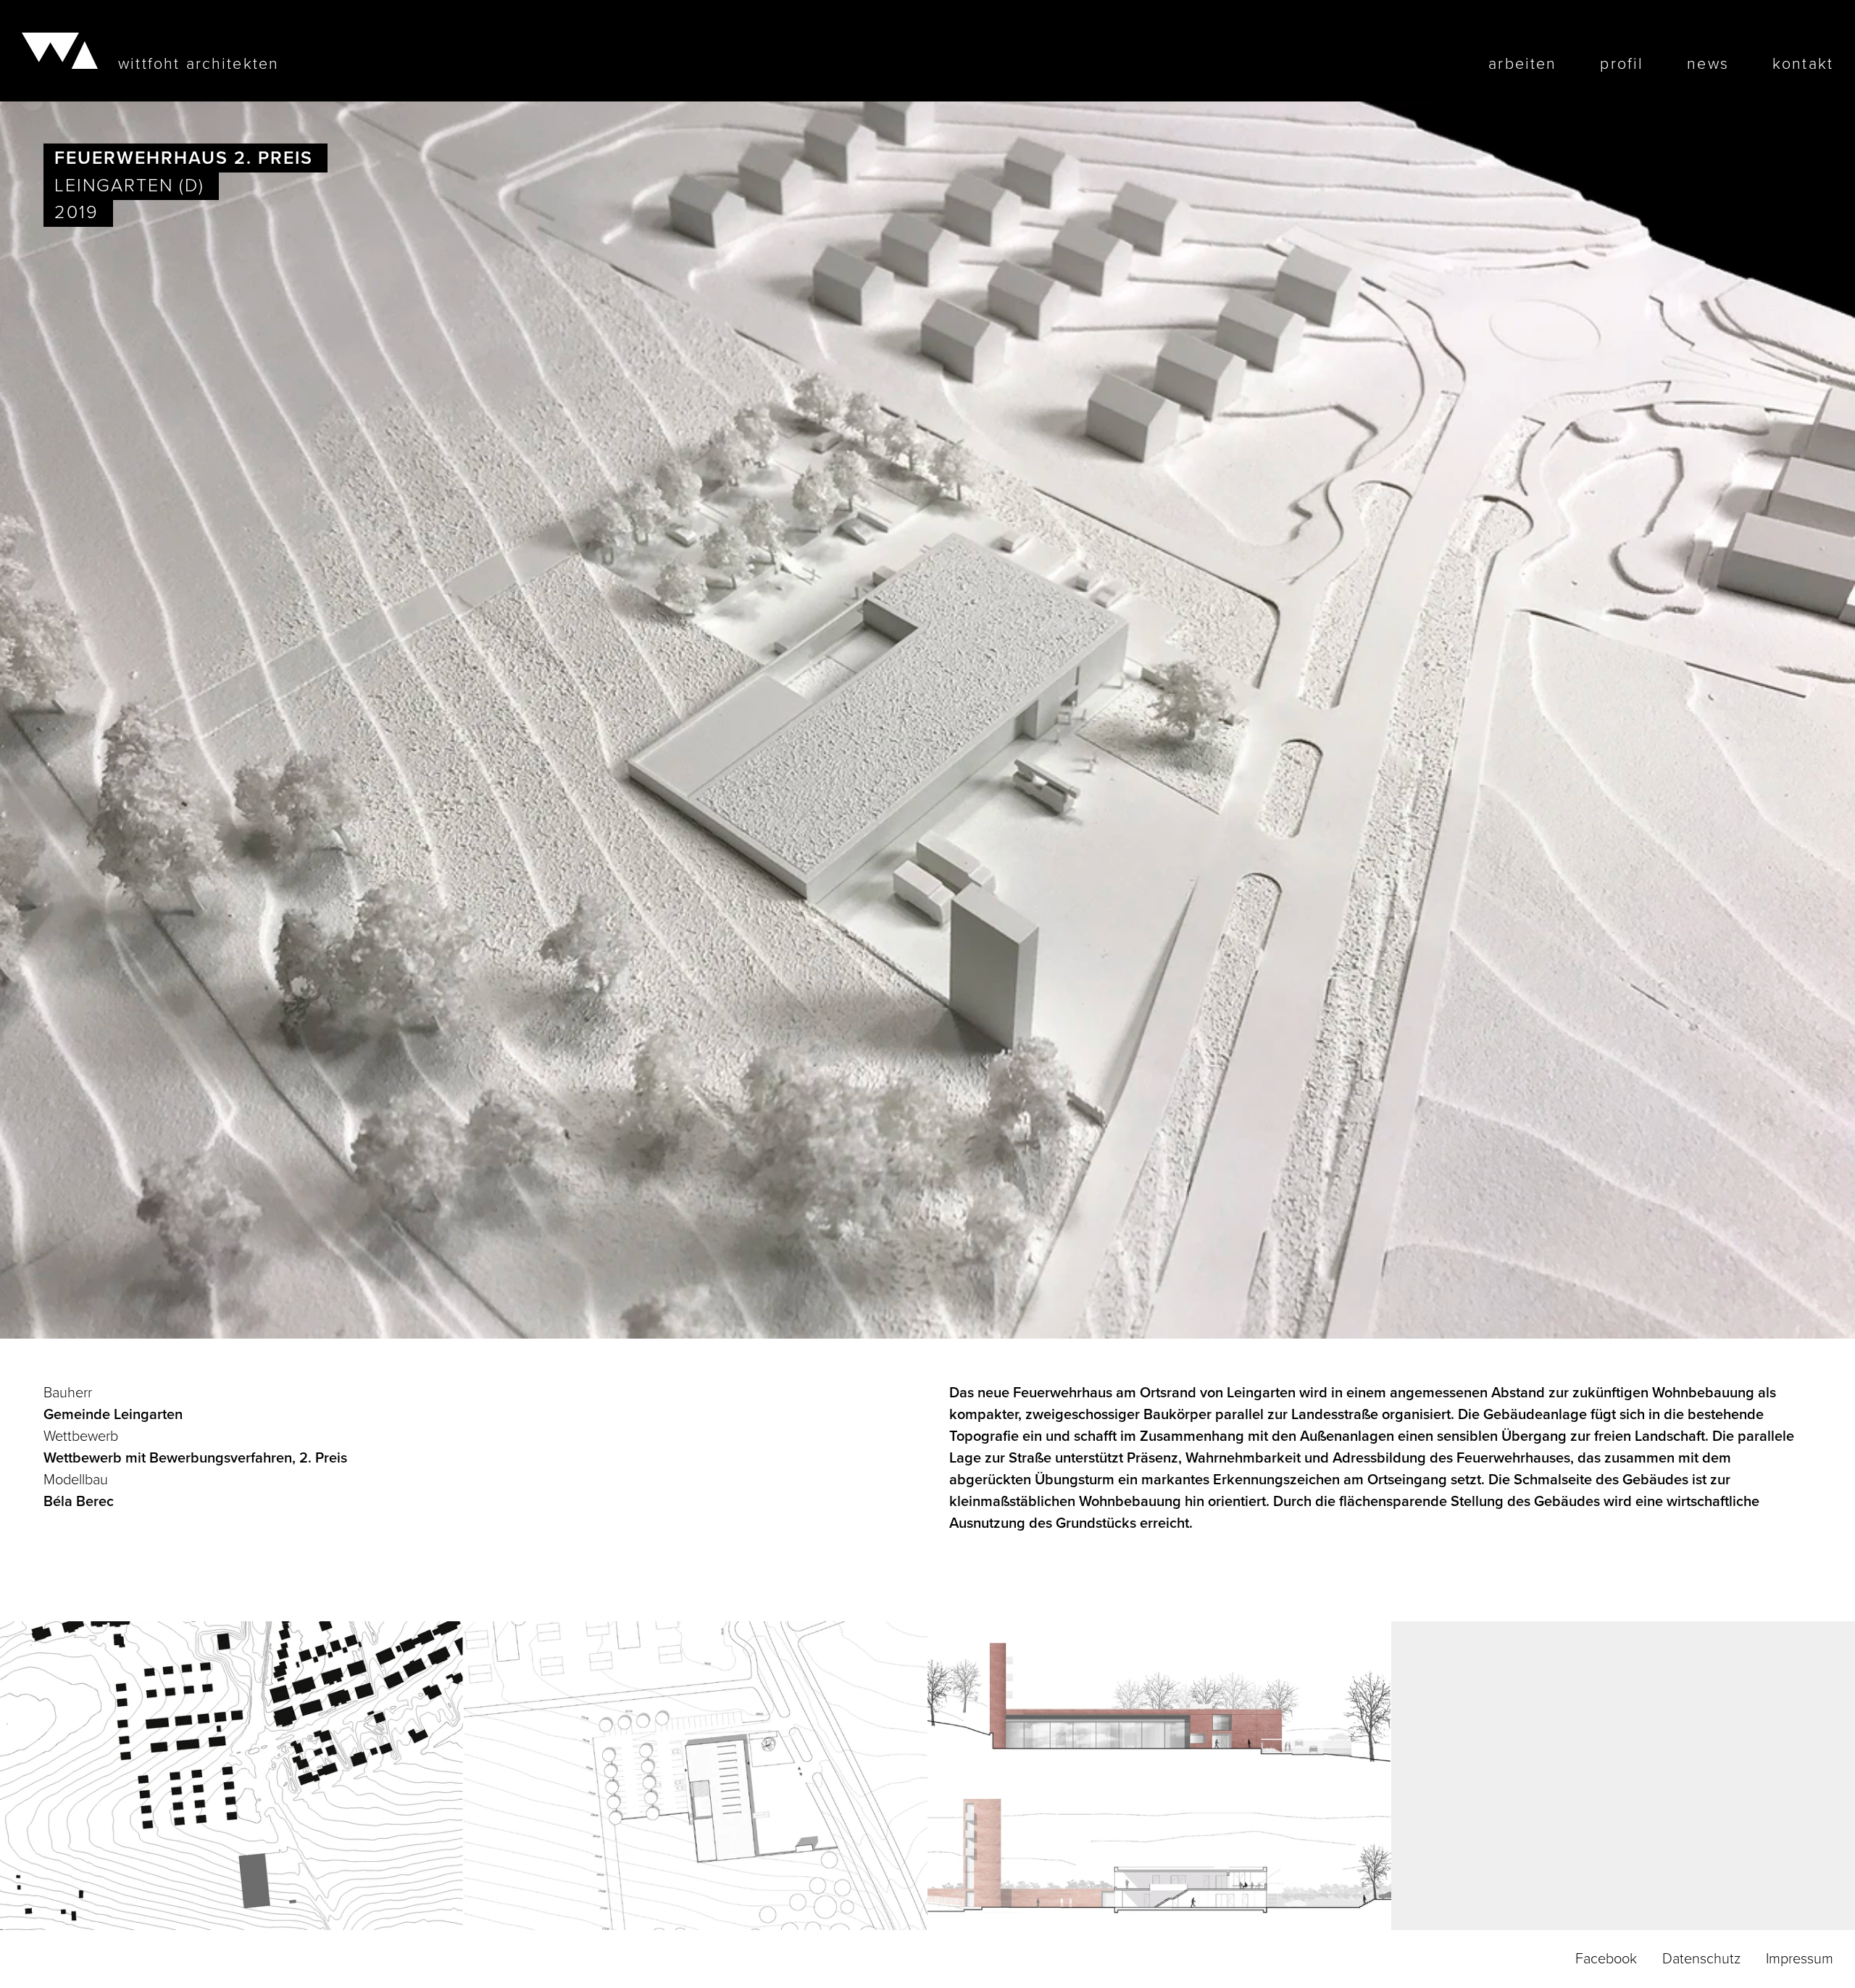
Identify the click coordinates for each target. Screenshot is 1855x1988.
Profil (1622, 65)
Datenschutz (1701, 1959)
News (1708, 65)
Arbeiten (1522, 65)
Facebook (1606, 1959)
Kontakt (1803, 65)
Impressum (1800, 1959)
